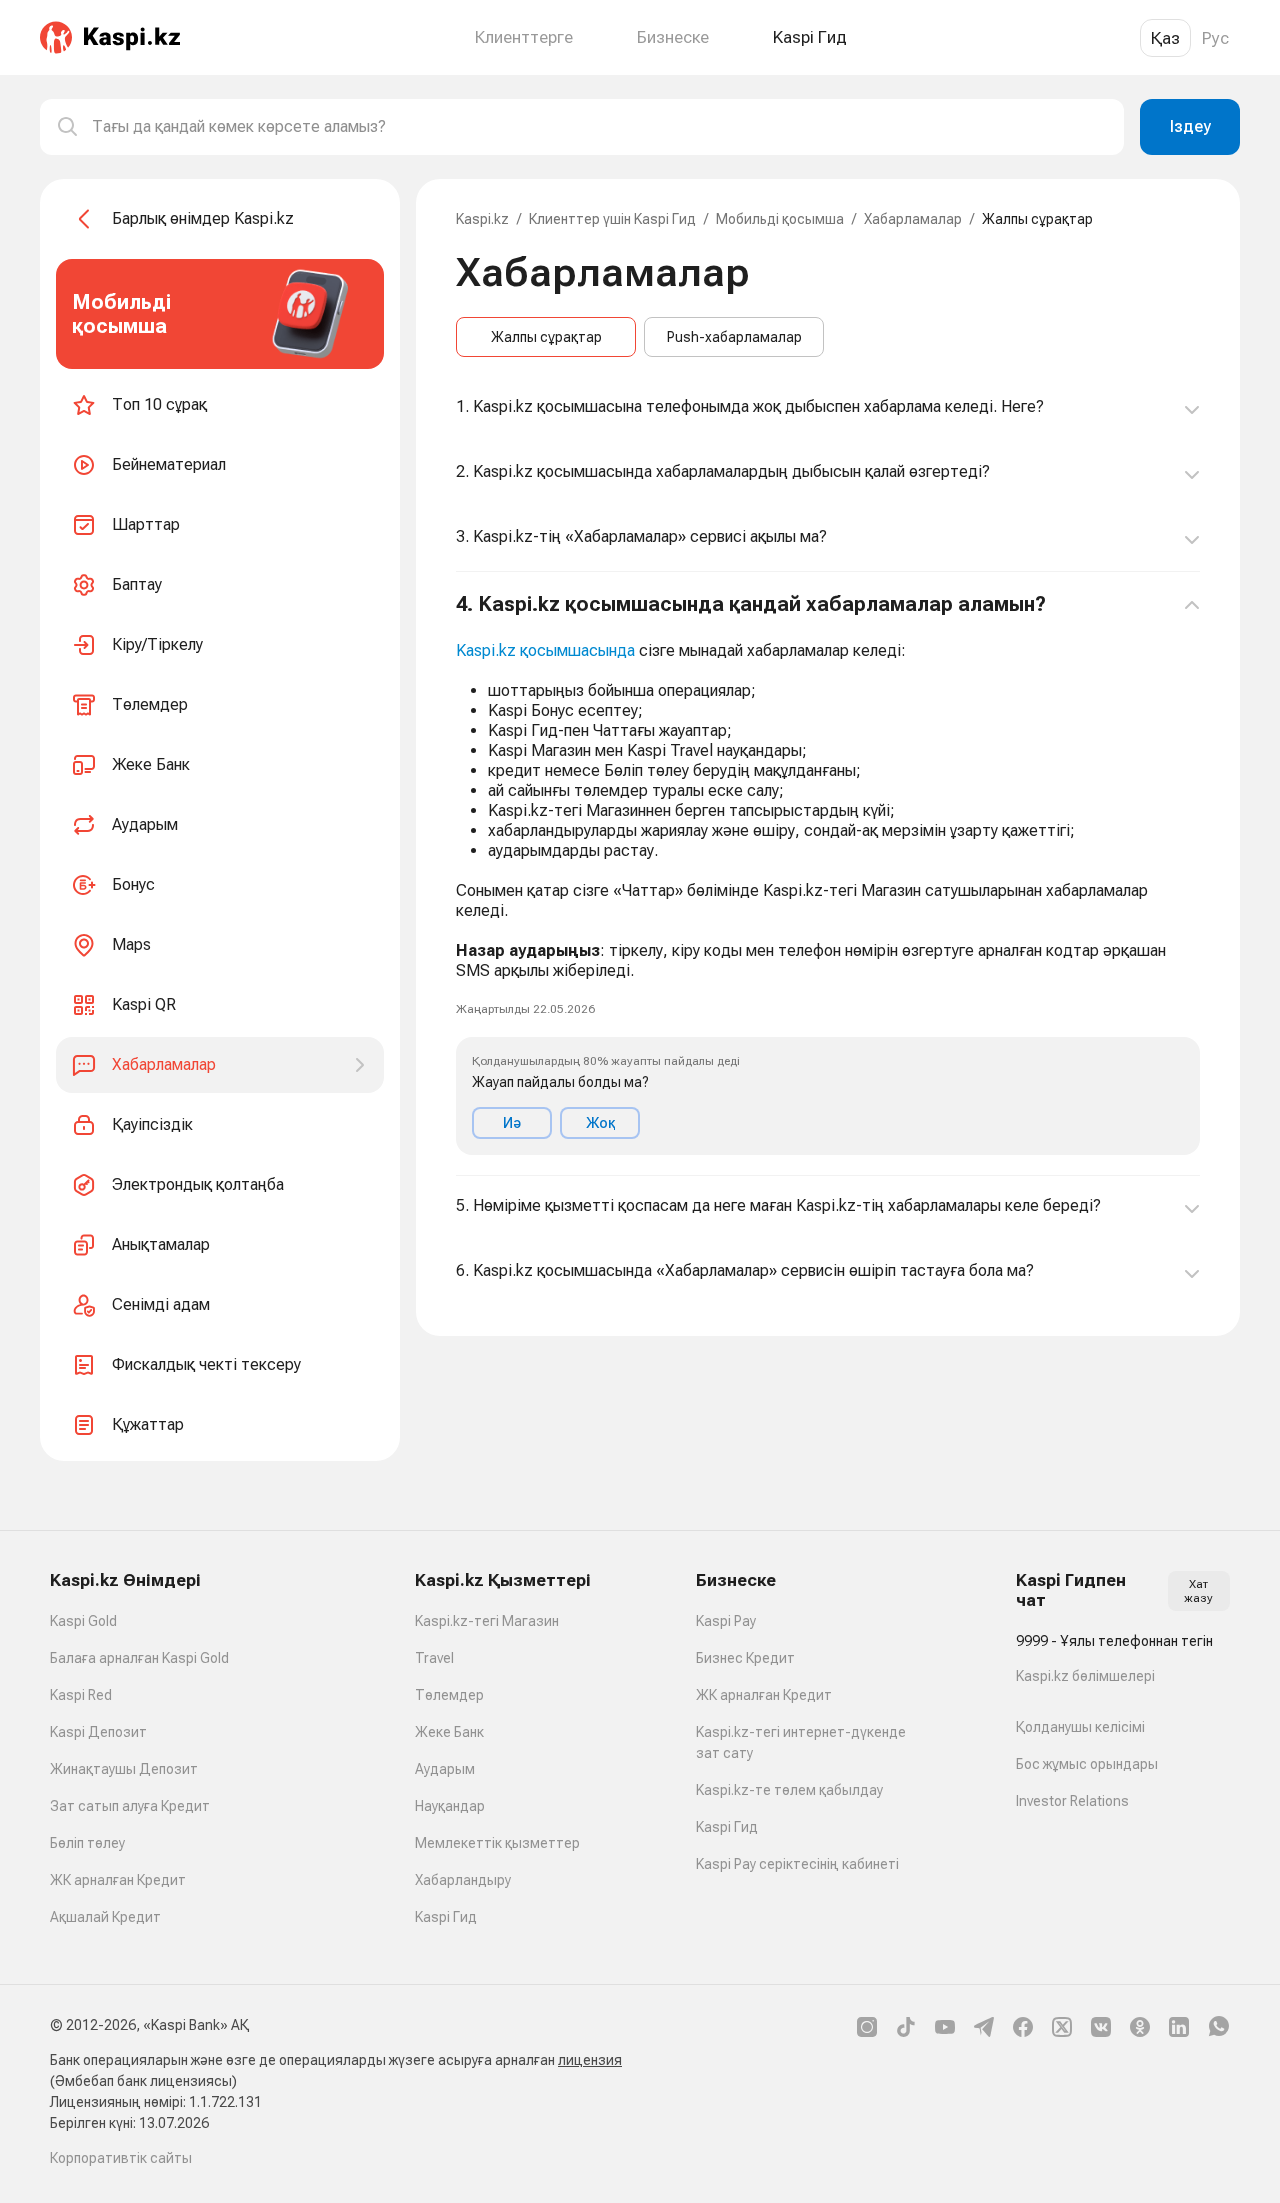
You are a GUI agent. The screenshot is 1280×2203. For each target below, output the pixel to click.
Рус (1215, 38)
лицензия (590, 2060)
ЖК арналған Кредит (118, 1880)
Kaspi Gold (83, 1621)
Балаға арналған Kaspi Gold (139, 1658)
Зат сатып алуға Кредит (130, 1806)
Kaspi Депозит (98, 1732)
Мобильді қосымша (780, 219)
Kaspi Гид (446, 1917)
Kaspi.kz (482, 219)
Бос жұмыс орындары (1087, 1764)
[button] (828, 874)
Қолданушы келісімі (1080, 1727)
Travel (434, 1658)
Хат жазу (1198, 1591)
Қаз (1165, 38)
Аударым (445, 1769)
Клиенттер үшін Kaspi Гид (612, 219)
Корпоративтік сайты (121, 2158)
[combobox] (600, 127)
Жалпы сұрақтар (546, 337)
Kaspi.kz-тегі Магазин (487, 1621)
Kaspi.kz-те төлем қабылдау (789, 1790)
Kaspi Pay (726, 1621)
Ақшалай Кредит (105, 1917)
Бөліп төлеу (87, 1843)
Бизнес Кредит (745, 1658)
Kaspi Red (81, 1695)
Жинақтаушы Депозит (124, 1769)
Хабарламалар (913, 219)
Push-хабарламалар (734, 337)
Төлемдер (449, 1695)
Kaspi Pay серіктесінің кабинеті (797, 1864)
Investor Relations (1072, 1801)
